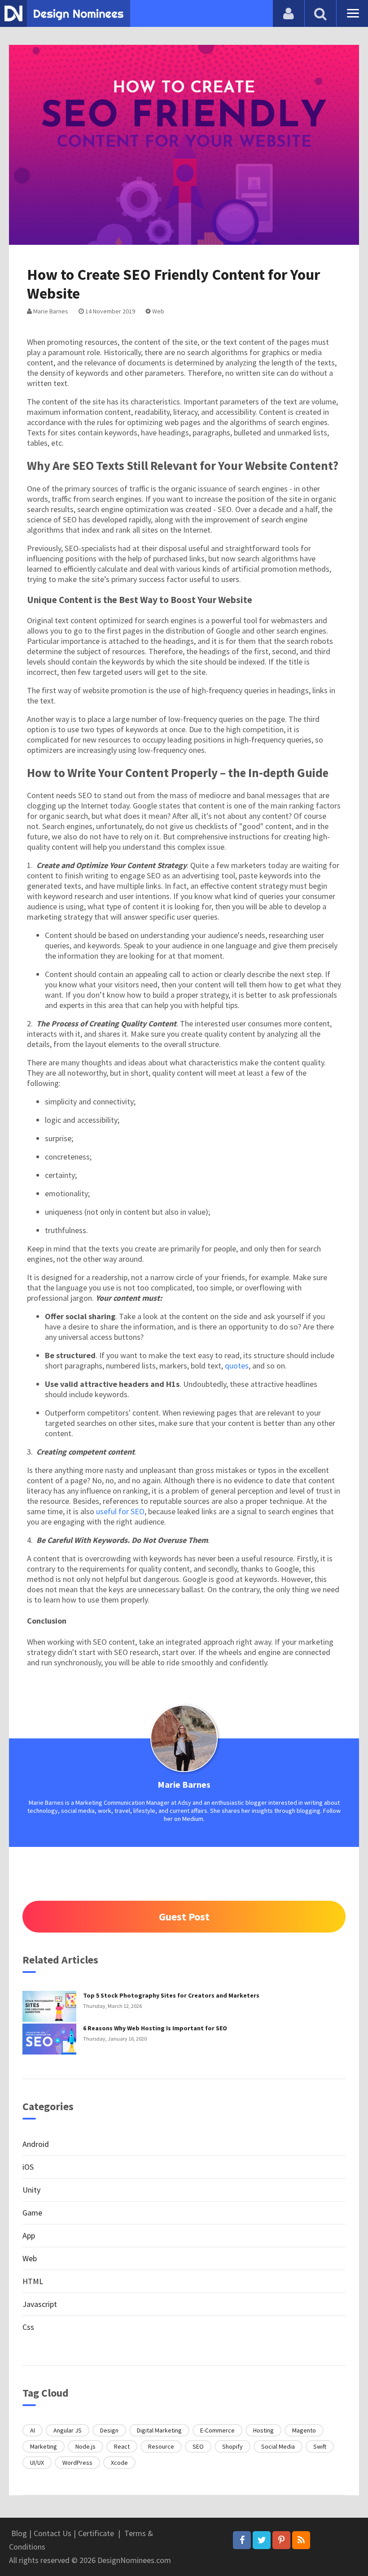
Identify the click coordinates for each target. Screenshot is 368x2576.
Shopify (232, 2446)
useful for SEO (120, 1511)
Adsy (184, 1803)
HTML (33, 2281)
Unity (31, 2190)
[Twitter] (262, 2540)
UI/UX (37, 2463)
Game (32, 2213)
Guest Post (184, 1917)
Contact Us (53, 2533)
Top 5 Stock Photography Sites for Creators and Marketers (171, 1995)
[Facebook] (242, 2540)
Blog (19, 2533)
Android (36, 2144)
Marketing (44, 2446)
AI (33, 2430)
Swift (320, 2446)
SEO (198, 2446)
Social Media (278, 2446)
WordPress (77, 2463)
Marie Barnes (50, 311)
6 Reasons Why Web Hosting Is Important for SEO (155, 2028)
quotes (237, 1366)
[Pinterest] (281, 2540)
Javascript (40, 2304)
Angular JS (68, 2430)
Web (158, 311)
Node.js (85, 2446)
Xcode (119, 2463)
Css (28, 2327)
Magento (304, 2430)
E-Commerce (217, 2430)
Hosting (263, 2430)
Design (109, 2430)
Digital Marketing (159, 2430)
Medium (193, 1819)
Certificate (96, 2533)
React (122, 2446)
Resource (161, 2446)
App (29, 2235)
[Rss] (301, 2540)
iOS (28, 2167)
